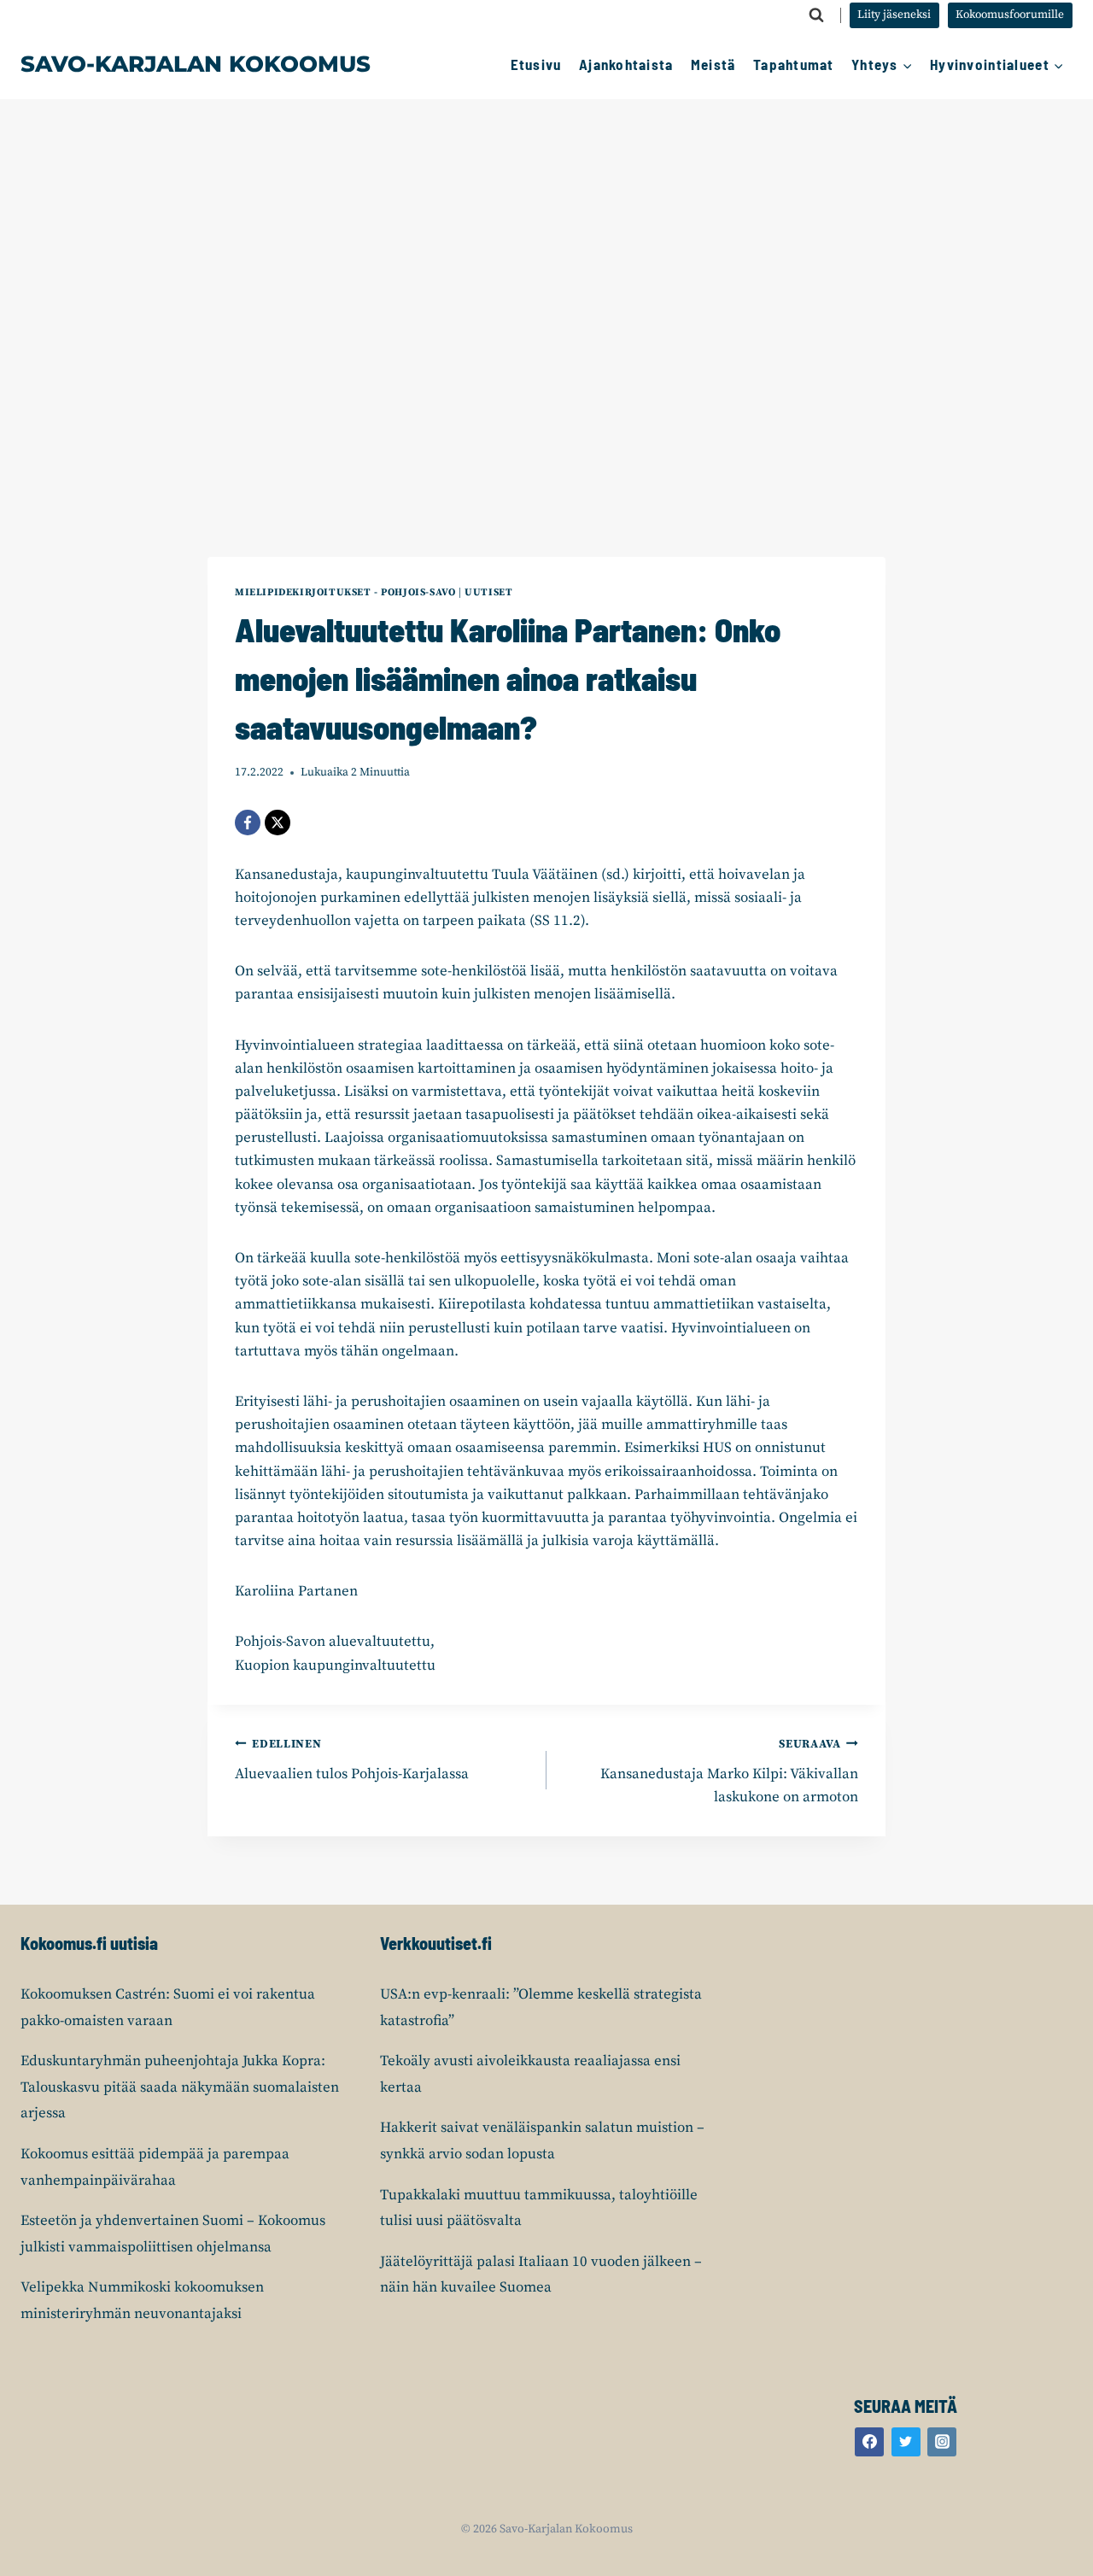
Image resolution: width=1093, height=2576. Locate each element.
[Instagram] (942, 2442)
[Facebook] (248, 823)
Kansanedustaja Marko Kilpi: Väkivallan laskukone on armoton (729, 1772)
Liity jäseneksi (894, 15)
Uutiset (488, 592)
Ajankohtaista (626, 64)
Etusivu (536, 64)
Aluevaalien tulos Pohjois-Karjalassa (352, 1760)
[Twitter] (906, 2442)
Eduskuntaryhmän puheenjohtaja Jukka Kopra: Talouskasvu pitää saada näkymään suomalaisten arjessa (180, 2087)
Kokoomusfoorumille (1010, 15)
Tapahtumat (794, 64)
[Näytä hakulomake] (816, 15)
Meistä (713, 64)
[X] (278, 823)
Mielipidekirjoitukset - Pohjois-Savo (345, 592)
